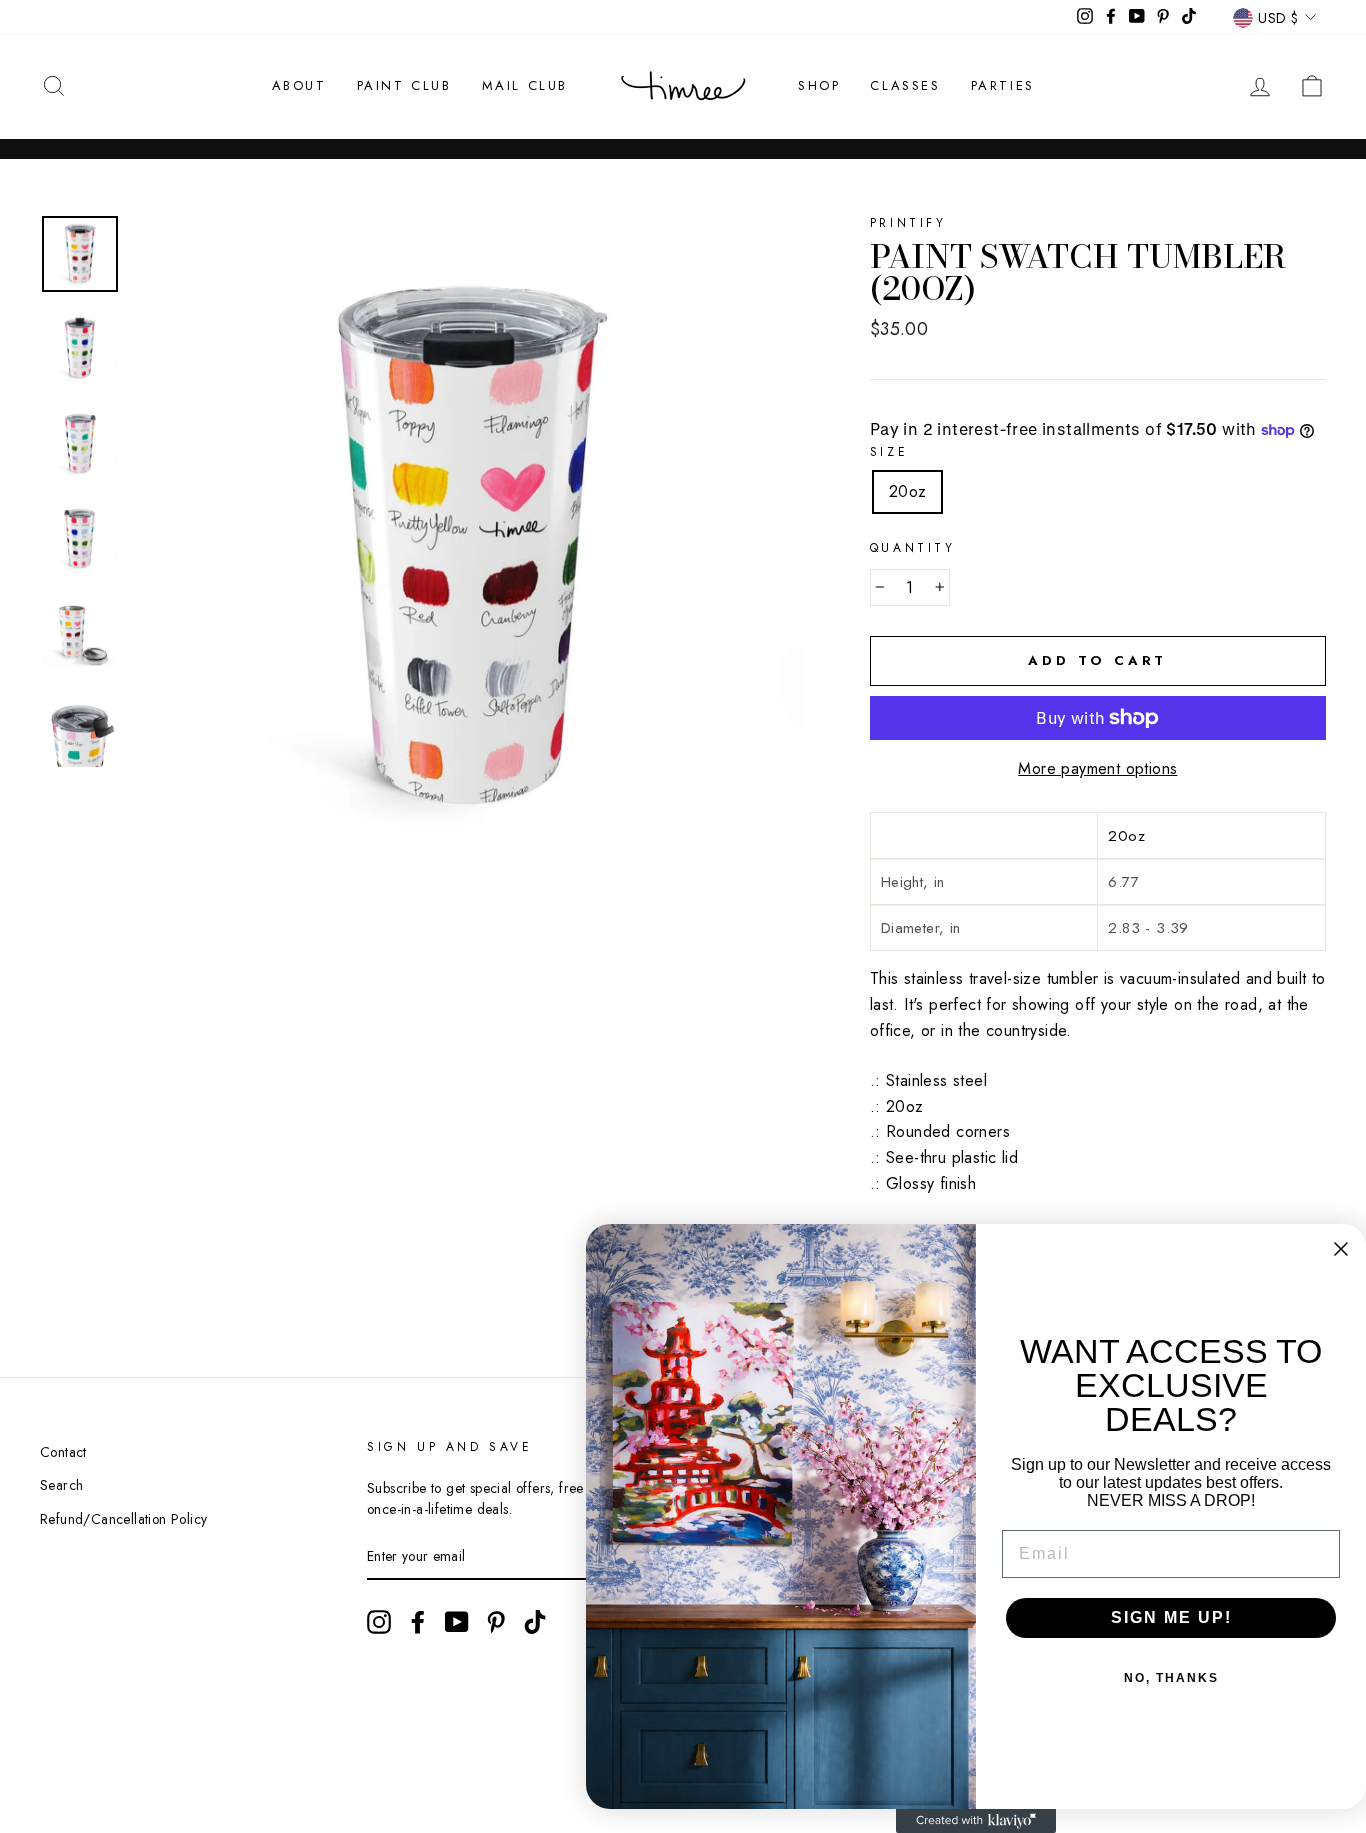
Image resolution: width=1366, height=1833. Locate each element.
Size (889, 452)
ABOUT (299, 85)
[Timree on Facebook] (418, 1622)
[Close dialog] (1341, 1249)
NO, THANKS (1171, 1678)
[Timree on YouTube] (457, 1622)
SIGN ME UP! (1171, 1617)
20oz (908, 491)
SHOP (819, 85)
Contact (63, 1452)
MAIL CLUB (525, 85)
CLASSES (905, 85)
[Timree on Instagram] (379, 1622)
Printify (908, 223)
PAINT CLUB (404, 85)
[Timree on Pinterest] (496, 1622)
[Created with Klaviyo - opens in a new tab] (976, 1821)
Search (61, 1485)
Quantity (913, 548)
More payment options (1097, 768)
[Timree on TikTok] (535, 1622)
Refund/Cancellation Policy (123, 1519)
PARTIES (1003, 85)
